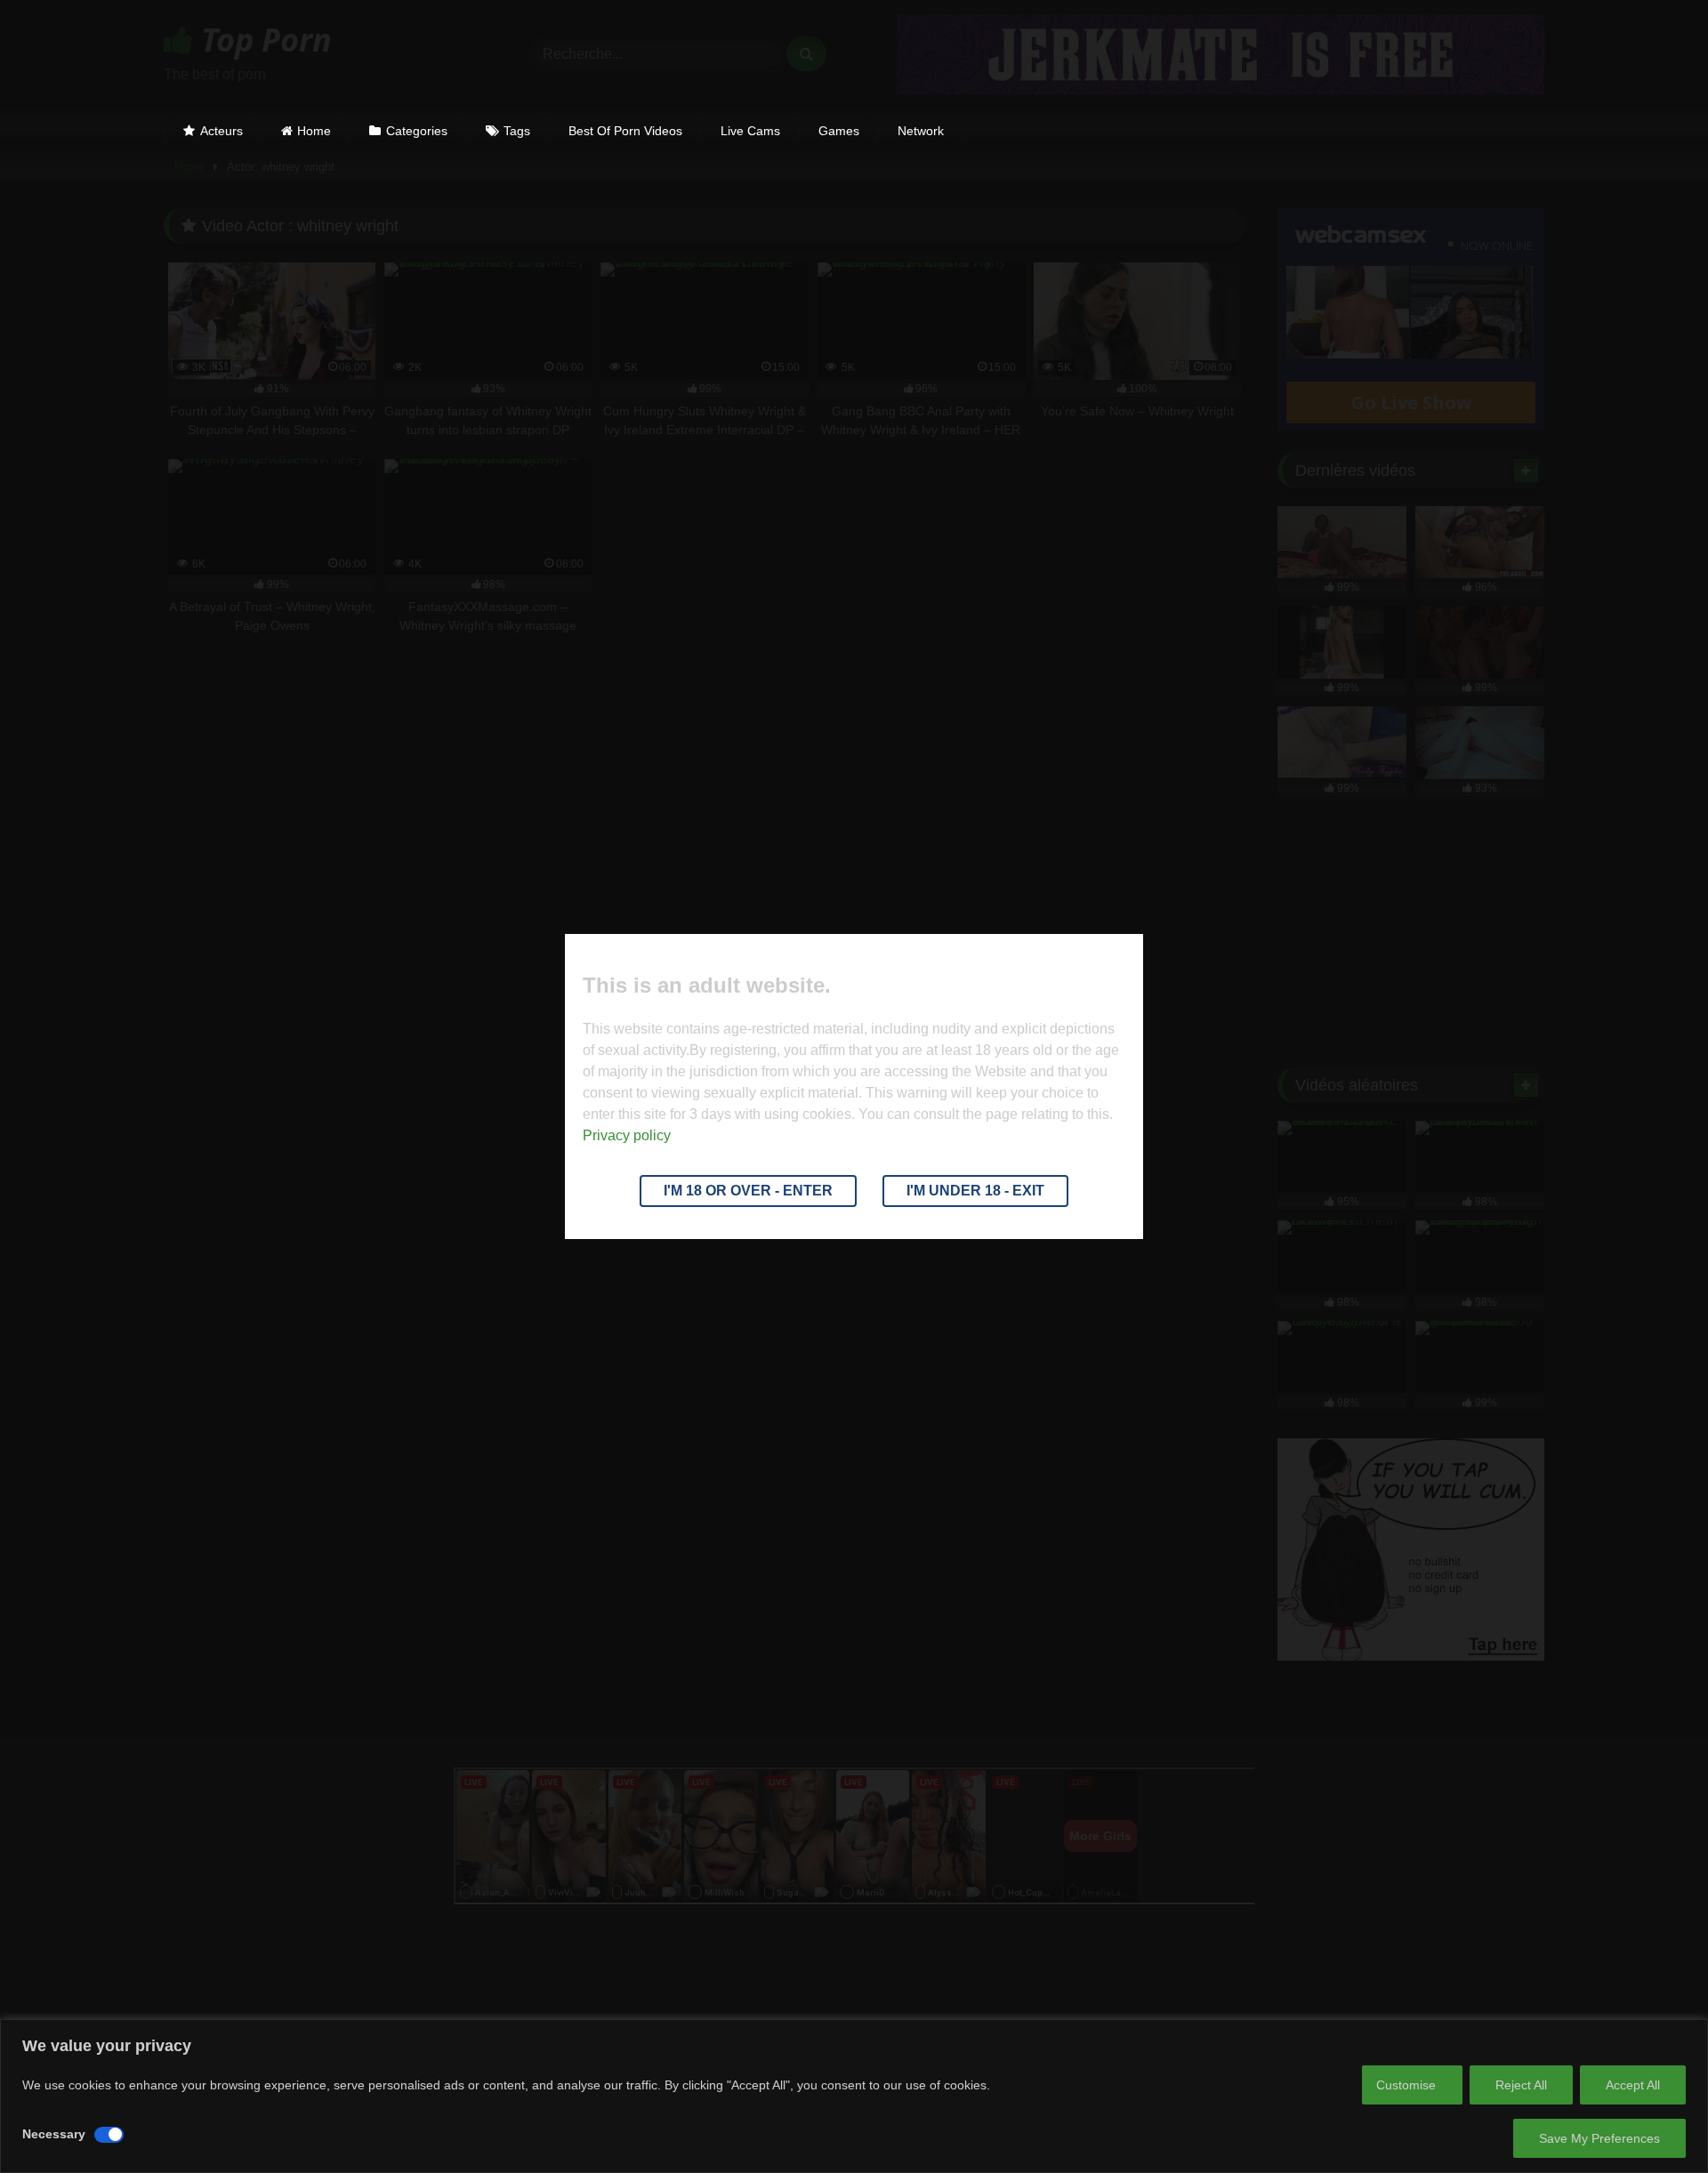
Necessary (54, 2134)
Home (314, 131)
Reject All (1521, 2085)
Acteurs (222, 131)
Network (921, 131)
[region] (854, 2096)
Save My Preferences (1599, 2138)
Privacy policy (627, 1135)
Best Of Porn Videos (625, 131)
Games (839, 131)
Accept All (1633, 2085)
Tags (517, 131)
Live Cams (750, 131)
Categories (417, 131)
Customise (1406, 2085)
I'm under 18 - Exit (975, 1191)
